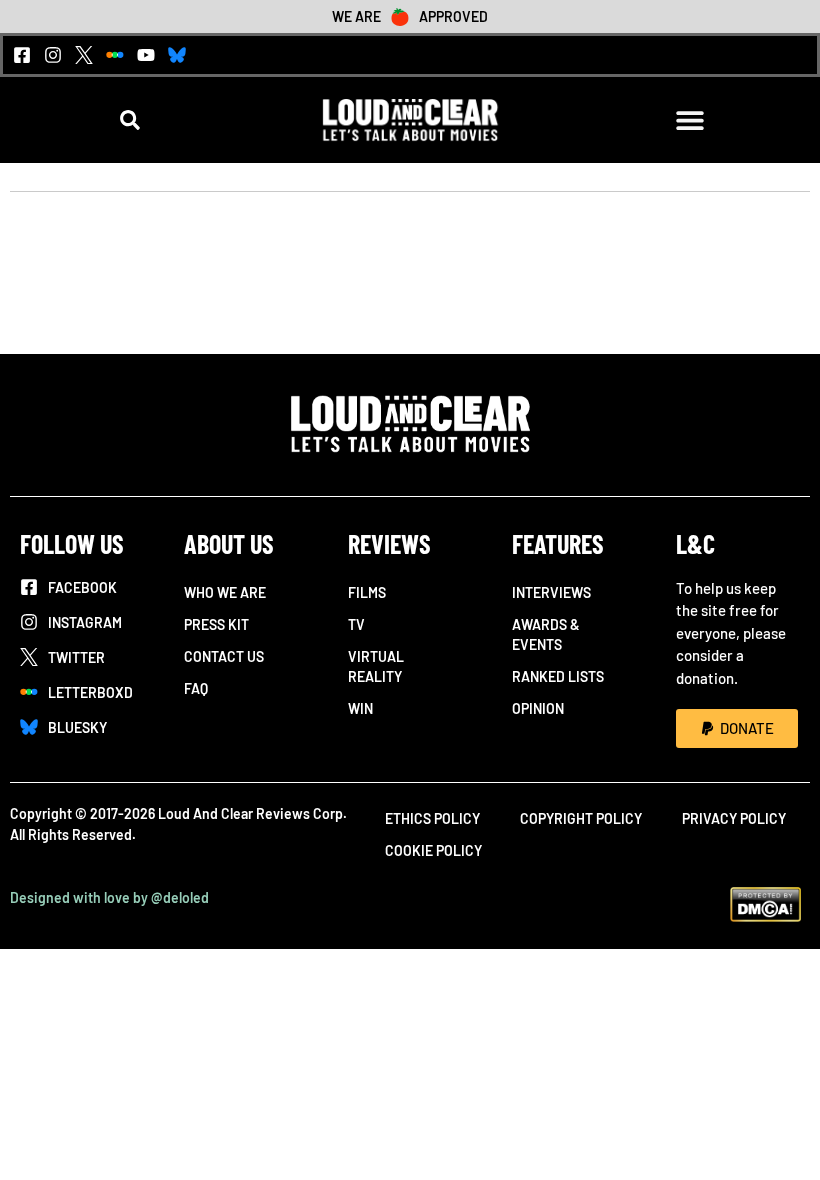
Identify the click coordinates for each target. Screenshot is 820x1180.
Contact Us (224, 656)
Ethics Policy (432, 818)
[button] (130, 119)
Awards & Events (546, 634)
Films (367, 592)
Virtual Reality (376, 666)
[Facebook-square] (22, 55)
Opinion (538, 708)
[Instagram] (53, 55)
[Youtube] (146, 55)
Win (360, 708)
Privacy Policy (734, 818)
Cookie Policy (433, 850)
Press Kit (216, 624)
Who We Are (225, 592)
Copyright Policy (581, 818)
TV (356, 624)
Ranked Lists (558, 676)
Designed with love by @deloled (109, 897)
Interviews (551, 592)
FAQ (196, 688)
